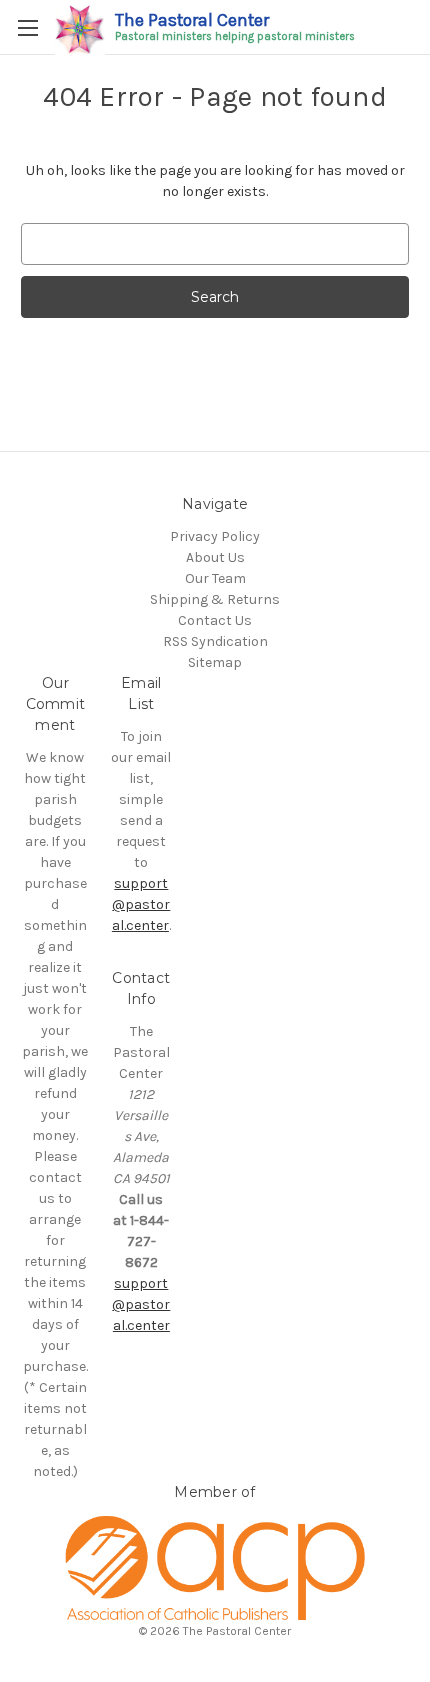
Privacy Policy (215, 536)
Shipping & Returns (215, 599)
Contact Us (215, 620)
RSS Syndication (215, 641)
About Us (215, 557)
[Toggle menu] (27, 27)
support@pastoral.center (141, 904)
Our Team (215, 578)
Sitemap (215, 662)
